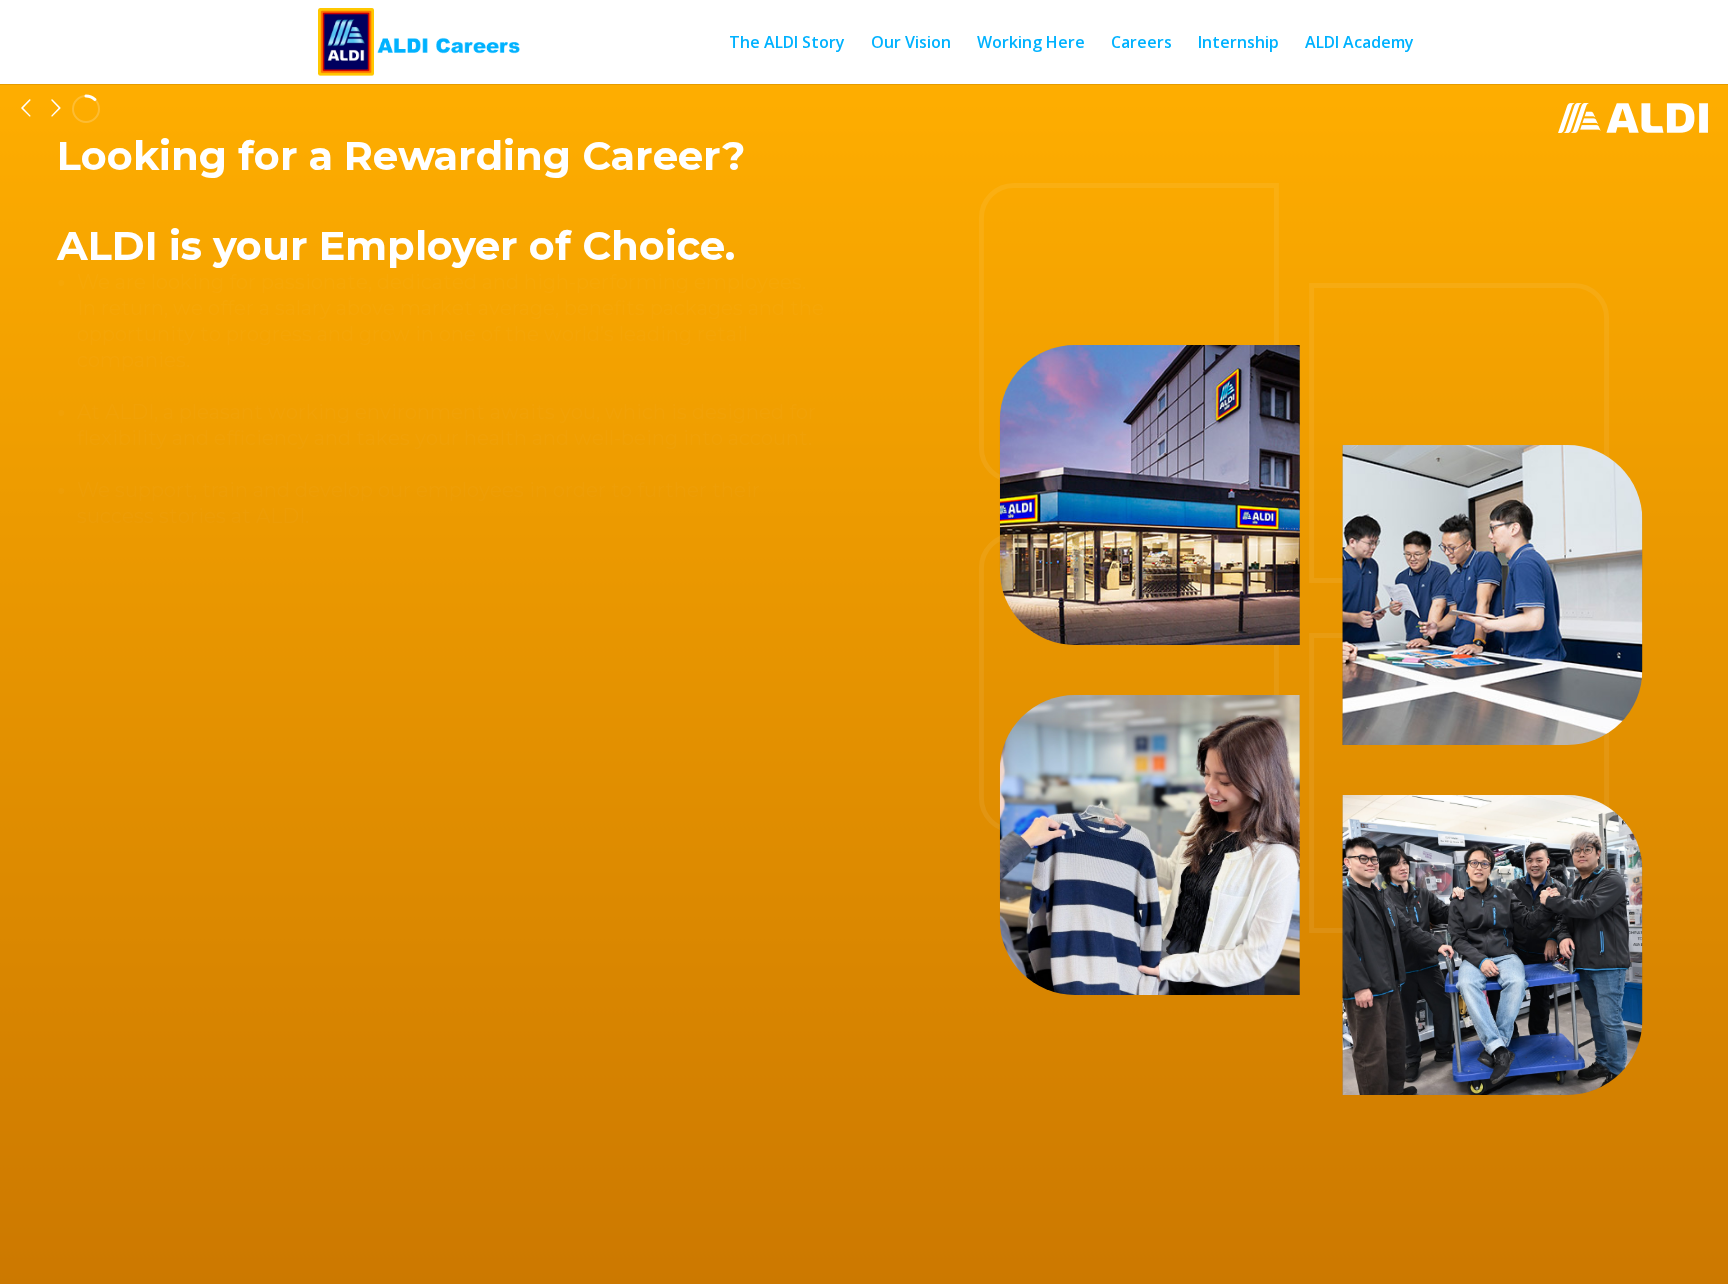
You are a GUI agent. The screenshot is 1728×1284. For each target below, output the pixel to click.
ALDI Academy (1359, 44)
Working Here (1031, 44)
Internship (1238, 44)
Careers (1141, 44)
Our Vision (911, 44)
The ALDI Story (787, 44)
